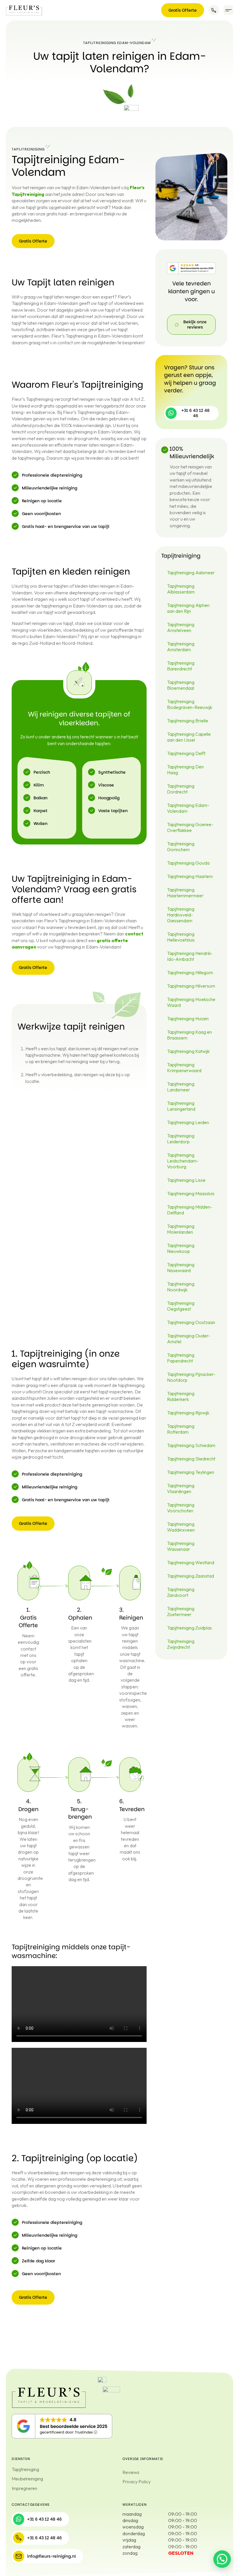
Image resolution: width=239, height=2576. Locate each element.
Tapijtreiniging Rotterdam (181, 1429)
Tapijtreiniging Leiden (188, 1122)
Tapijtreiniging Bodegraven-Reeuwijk (190, 704)
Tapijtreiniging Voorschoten (181, 1508)
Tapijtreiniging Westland (191, 1562)
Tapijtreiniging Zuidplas (189, 1628)
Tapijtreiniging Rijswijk (188, 1413)
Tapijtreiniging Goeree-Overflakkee (190, 827)
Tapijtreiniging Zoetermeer (181, 1611)
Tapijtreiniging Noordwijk (181, 1287)
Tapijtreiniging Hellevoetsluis (181, 937)
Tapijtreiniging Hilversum (191, 986)
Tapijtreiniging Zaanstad (190, 1576)
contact (134, 934)
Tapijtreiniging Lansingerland (181, 1106)
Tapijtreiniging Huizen (188, 1019)
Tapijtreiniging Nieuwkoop (181, 1248)
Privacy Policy (137, 2482)
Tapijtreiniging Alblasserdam (181, 589)
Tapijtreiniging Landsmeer (181, 1087)
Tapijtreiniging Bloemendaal (181, 685)
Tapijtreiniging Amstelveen (181, 627)
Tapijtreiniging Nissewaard (181, 1267)
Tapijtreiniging (25, 2469)
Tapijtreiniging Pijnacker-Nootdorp (191, 1377)
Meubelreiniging (27, 2479)
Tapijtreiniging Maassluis (191, 1193)
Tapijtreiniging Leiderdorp (181, 1139)
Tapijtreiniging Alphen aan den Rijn (188, 608)
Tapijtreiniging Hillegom (190, 972)
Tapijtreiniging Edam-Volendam (188, 808)
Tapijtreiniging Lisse (186, 1180)
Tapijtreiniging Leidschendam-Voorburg (183, 1161)
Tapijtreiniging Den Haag (185, 770)
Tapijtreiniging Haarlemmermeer (185, 893)
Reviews (131, 2472)
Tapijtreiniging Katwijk (188, 1051)
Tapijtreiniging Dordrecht (181, 789)
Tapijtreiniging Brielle (188, 721)
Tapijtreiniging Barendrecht (181, 666)
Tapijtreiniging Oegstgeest (181, 1306)
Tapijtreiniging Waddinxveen (181, 1527)
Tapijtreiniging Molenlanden (181, 1229)
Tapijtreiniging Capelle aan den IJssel (189, 737)
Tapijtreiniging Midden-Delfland (190, 1210)
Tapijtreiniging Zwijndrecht (181, 1644)
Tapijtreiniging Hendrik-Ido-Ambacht (190, 956)
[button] (228, 10)
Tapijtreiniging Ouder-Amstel (189, 1339)
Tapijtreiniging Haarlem (190, 876)
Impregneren (24, 2488)
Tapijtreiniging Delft (186, 753)
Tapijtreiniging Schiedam (191, 1445)
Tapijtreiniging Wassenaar (181, 1546)
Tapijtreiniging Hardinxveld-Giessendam (181, 915)
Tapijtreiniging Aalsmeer (191, 573)
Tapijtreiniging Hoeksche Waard (191, 1002)
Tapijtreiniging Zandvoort (181, 1592)
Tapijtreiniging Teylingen (191, 1472)
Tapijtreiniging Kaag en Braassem (189, 1035)
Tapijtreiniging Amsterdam (181, 647)
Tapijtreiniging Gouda (188, 863)
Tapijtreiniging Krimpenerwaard (184, 1067)
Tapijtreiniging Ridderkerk (181, 1396)
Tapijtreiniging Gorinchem (181, 847)
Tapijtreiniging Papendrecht (181, 1358)
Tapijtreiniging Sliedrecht (191, 1459)
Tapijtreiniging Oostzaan (191, 1322)
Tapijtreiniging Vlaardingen (181, 1488)
